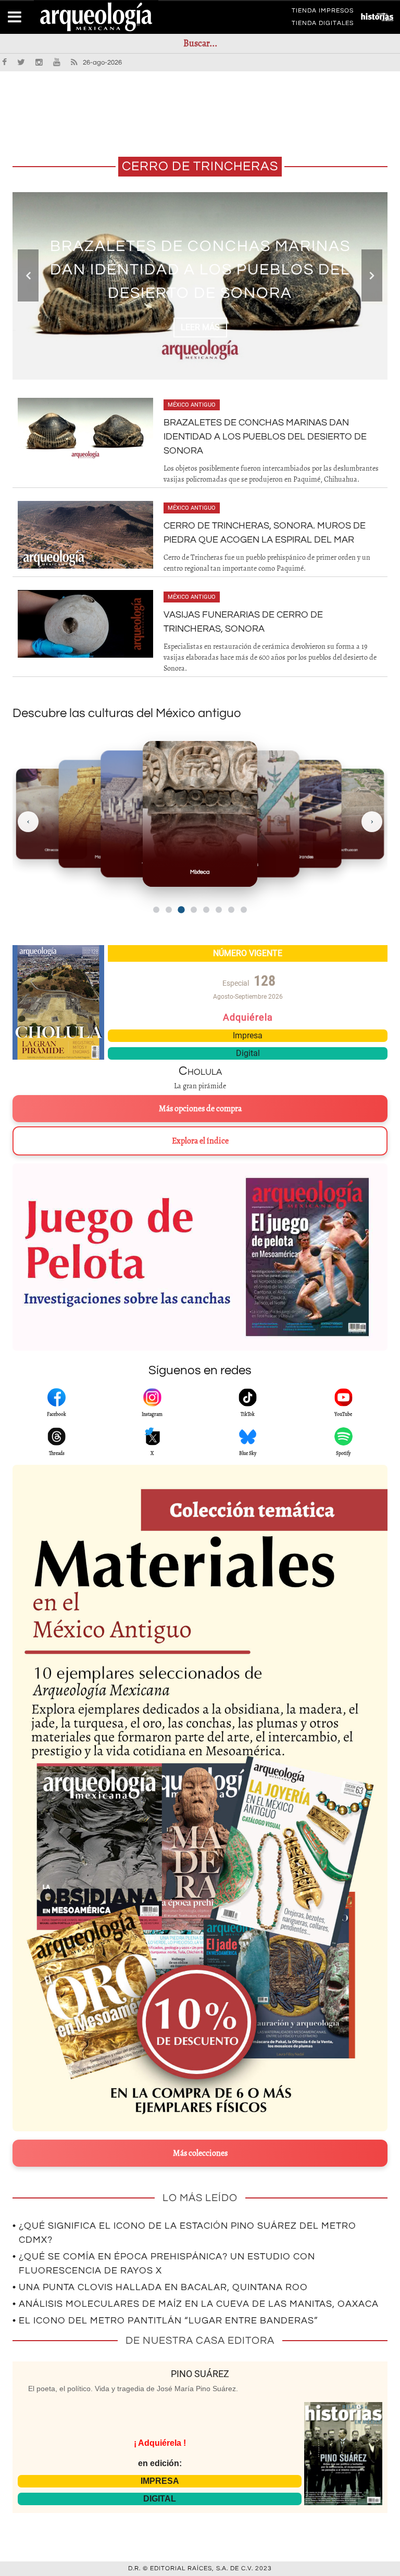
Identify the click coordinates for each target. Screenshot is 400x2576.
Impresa (248, 1035)
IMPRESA (160, 2481)
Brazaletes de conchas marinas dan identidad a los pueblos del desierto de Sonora (265, 437)
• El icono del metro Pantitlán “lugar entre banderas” (165, 2321)
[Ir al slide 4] (194, 910)
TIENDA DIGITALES (323, 25)
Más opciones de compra (200, 1109)
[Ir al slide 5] (206, 910)
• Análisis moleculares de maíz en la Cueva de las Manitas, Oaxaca (196, 2304)
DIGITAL (160, 2499)
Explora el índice (200, 1141)
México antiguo (192, 405)
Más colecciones (200, 2153)
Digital (248, 1053)
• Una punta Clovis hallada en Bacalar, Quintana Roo (160, 2287)
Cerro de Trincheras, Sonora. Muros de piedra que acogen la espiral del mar (200, 269)
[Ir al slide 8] (244, 910)
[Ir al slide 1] (156, 910)
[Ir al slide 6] (219, 910)
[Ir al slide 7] (231, 910)
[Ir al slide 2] (169, 910)
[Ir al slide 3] (181, 909)
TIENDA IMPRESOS (323, 12)
